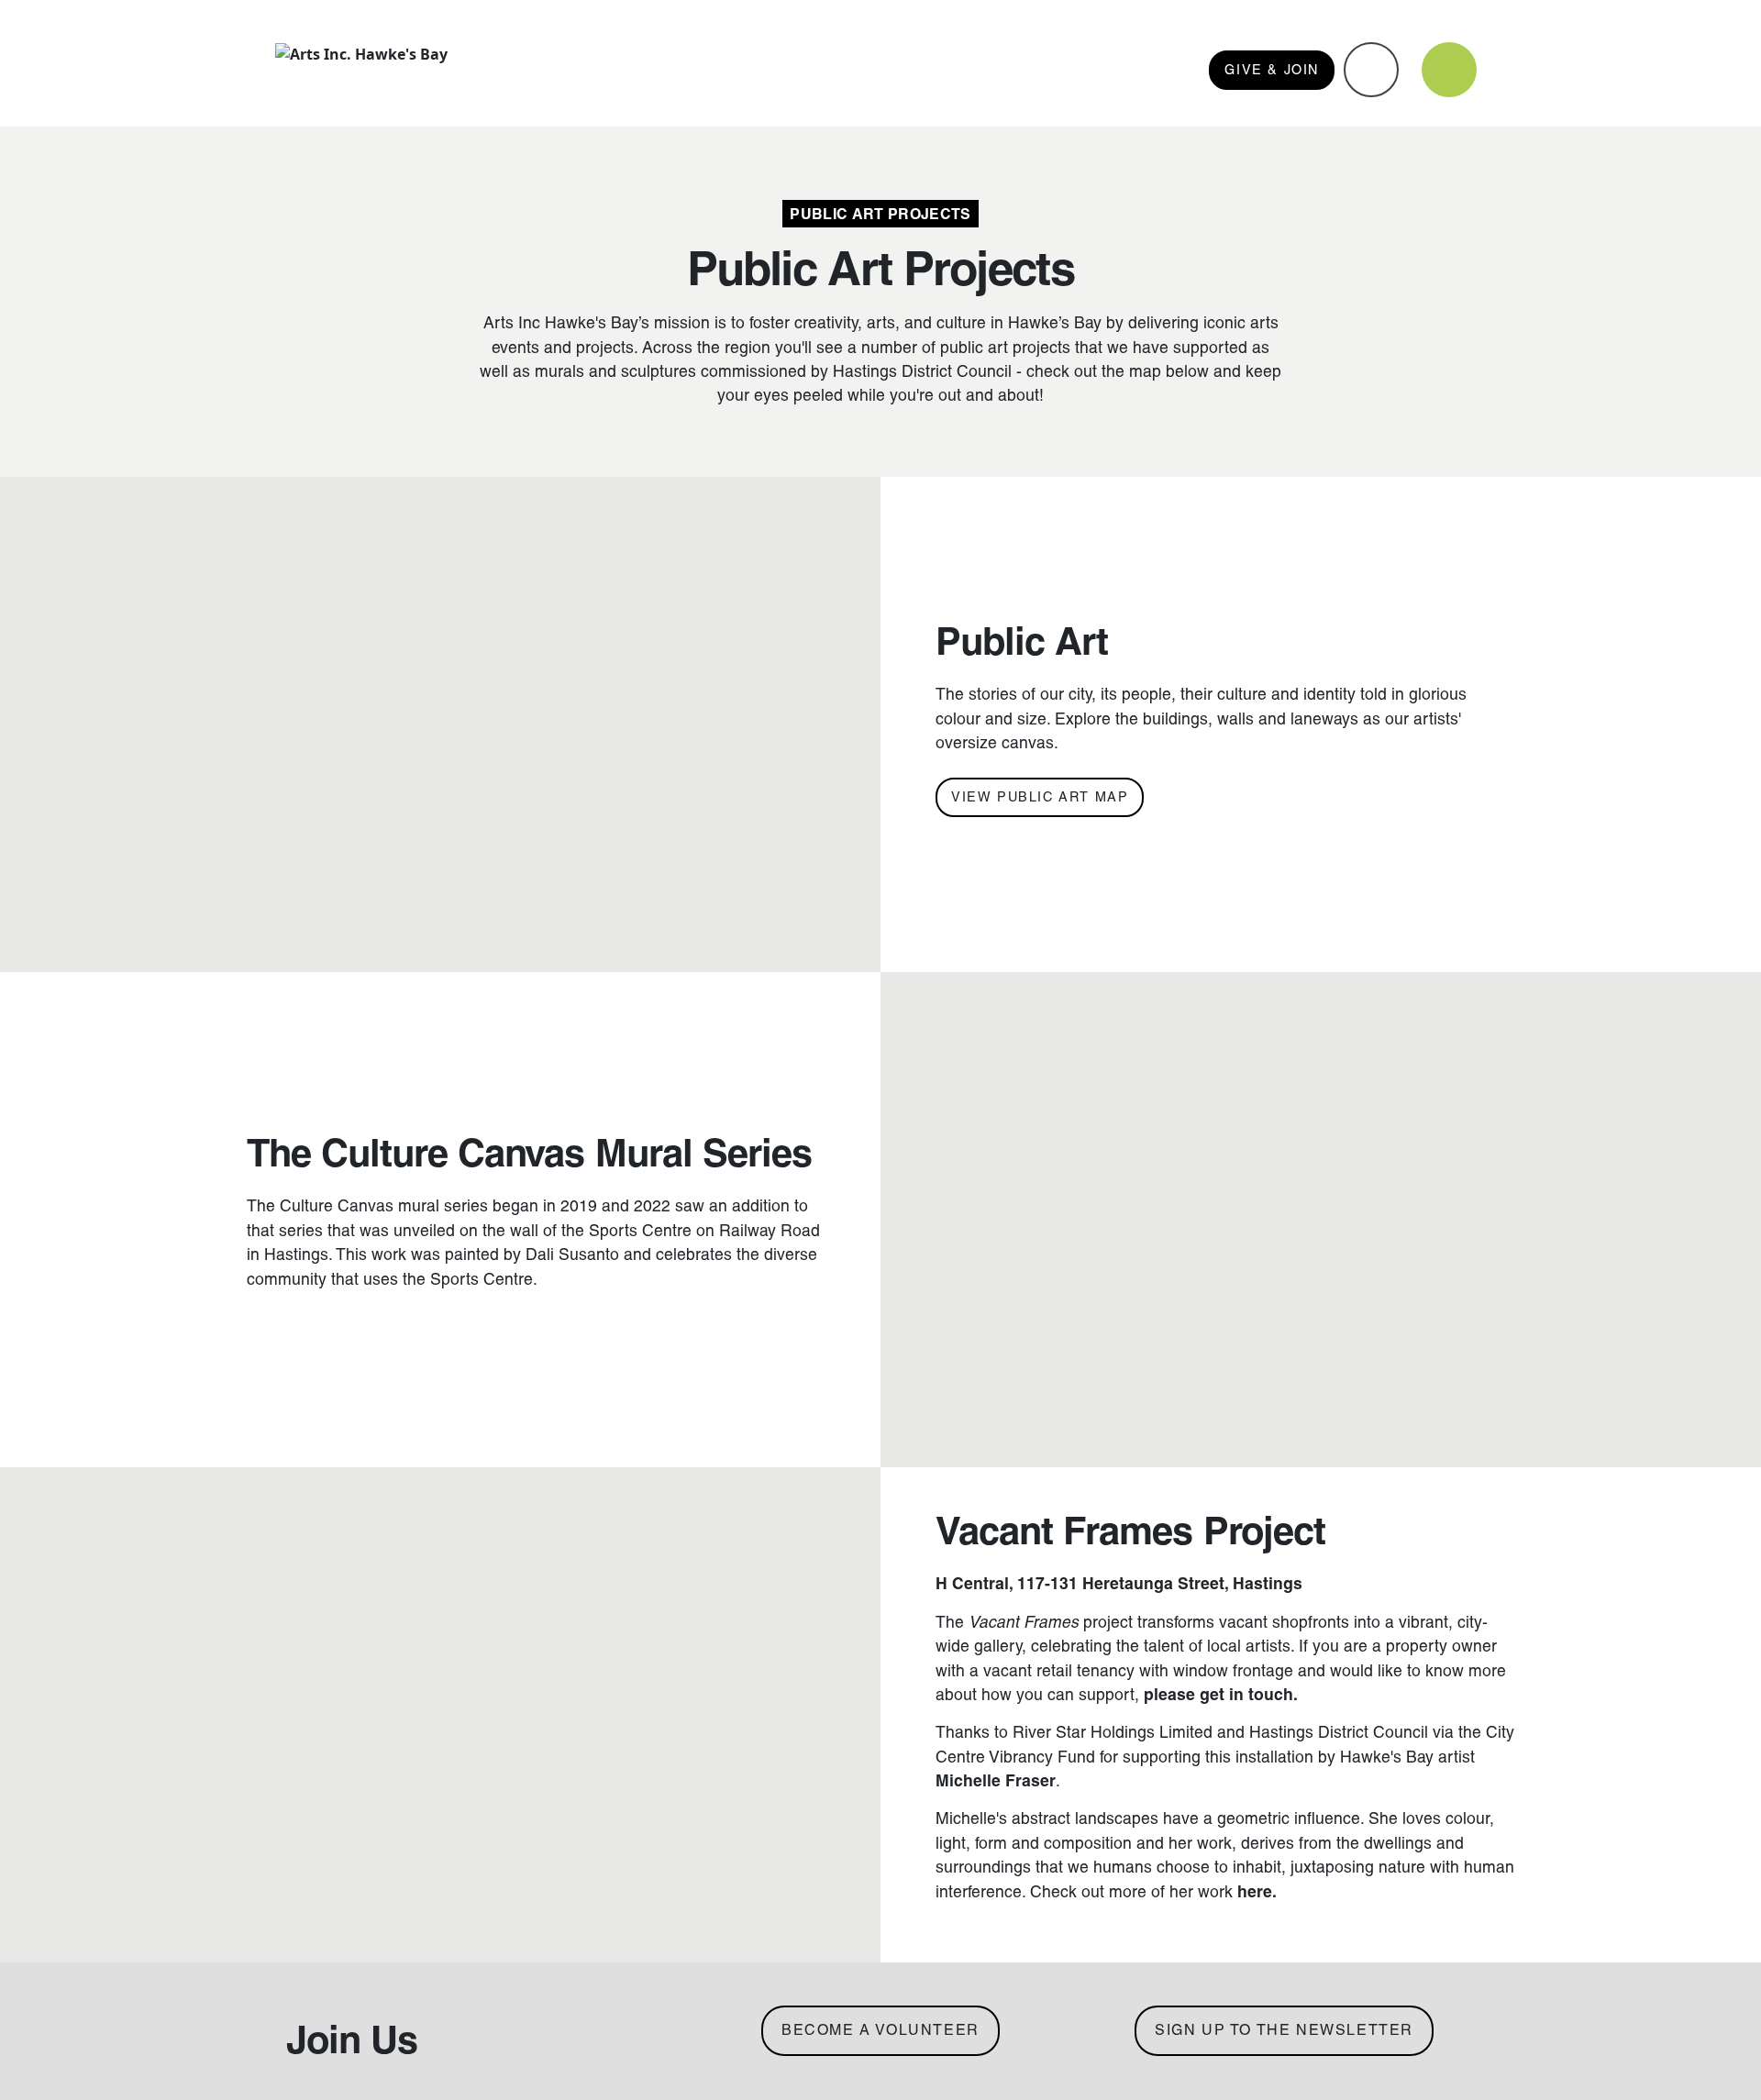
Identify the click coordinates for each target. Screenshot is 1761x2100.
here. (1257, 1892)
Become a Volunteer (880, 2030)
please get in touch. (1221, 1695)
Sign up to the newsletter (1284, 2030)
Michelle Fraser (996, 1781)
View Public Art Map (1040, 797)
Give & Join (1272, 70)
